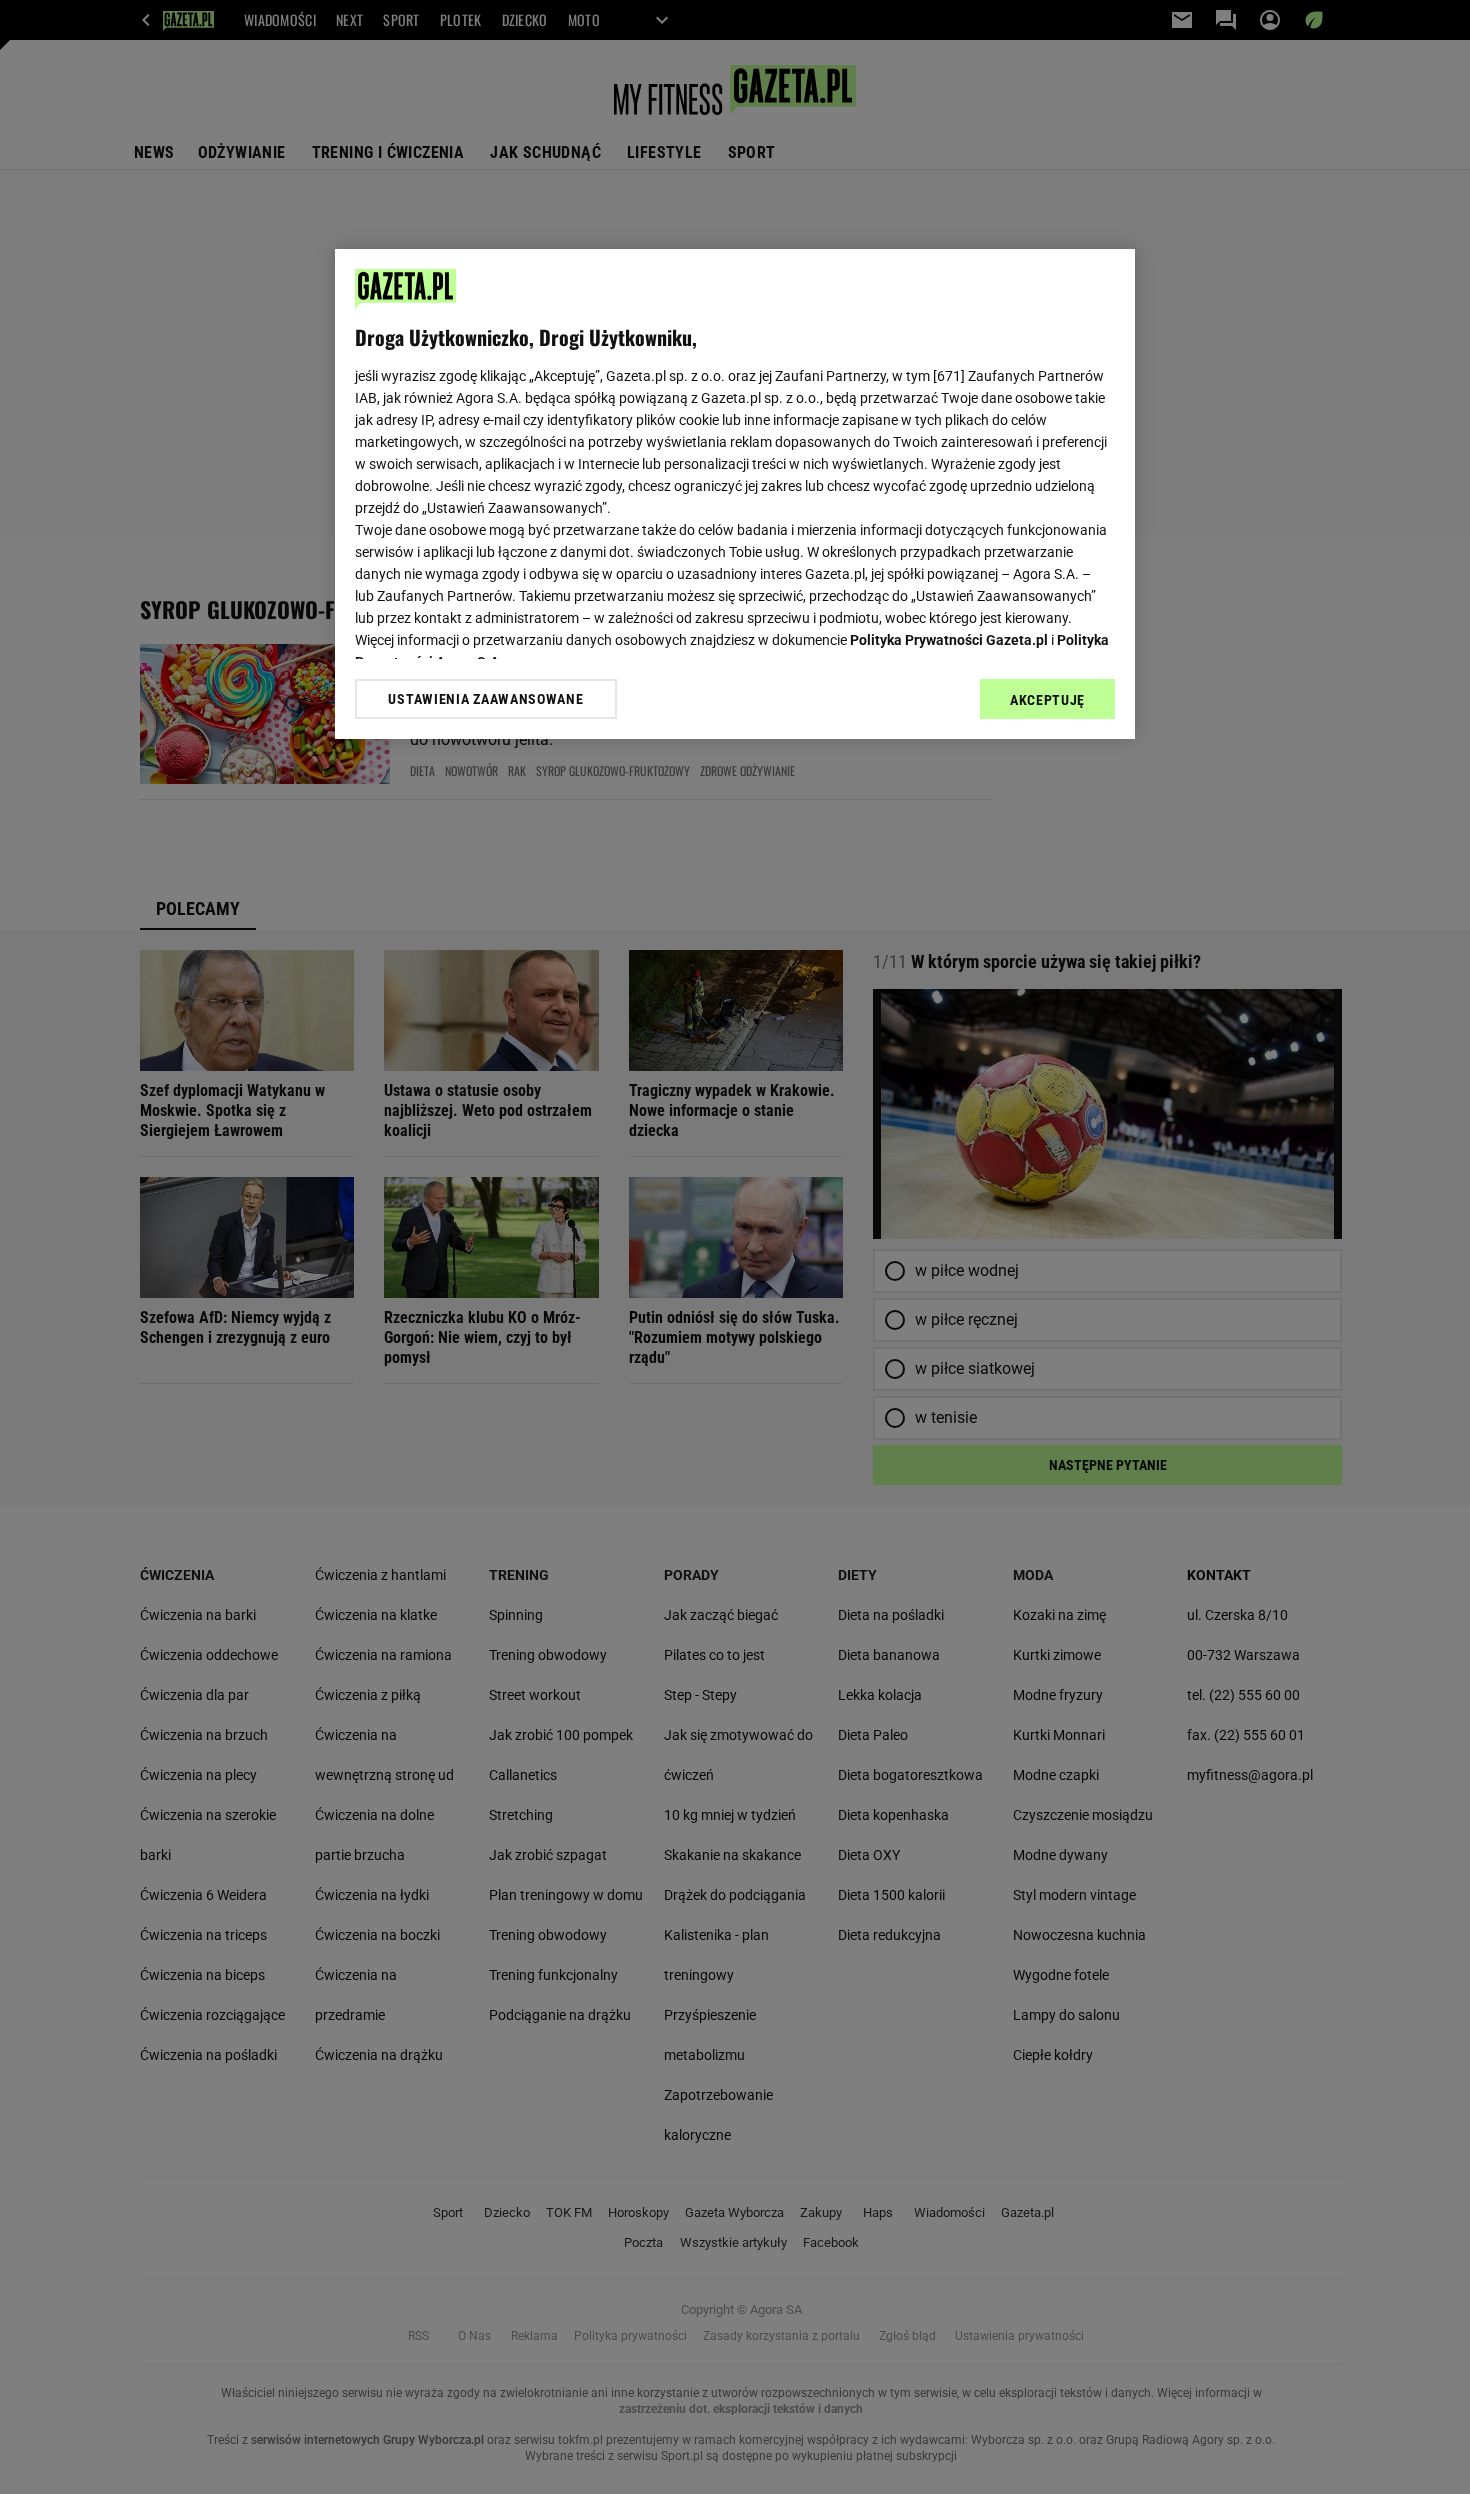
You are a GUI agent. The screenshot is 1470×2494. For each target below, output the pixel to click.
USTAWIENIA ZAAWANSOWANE (485, 699)
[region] (735, 494)
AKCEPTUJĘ (1047, 700)
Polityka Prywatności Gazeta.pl (949, 640)
